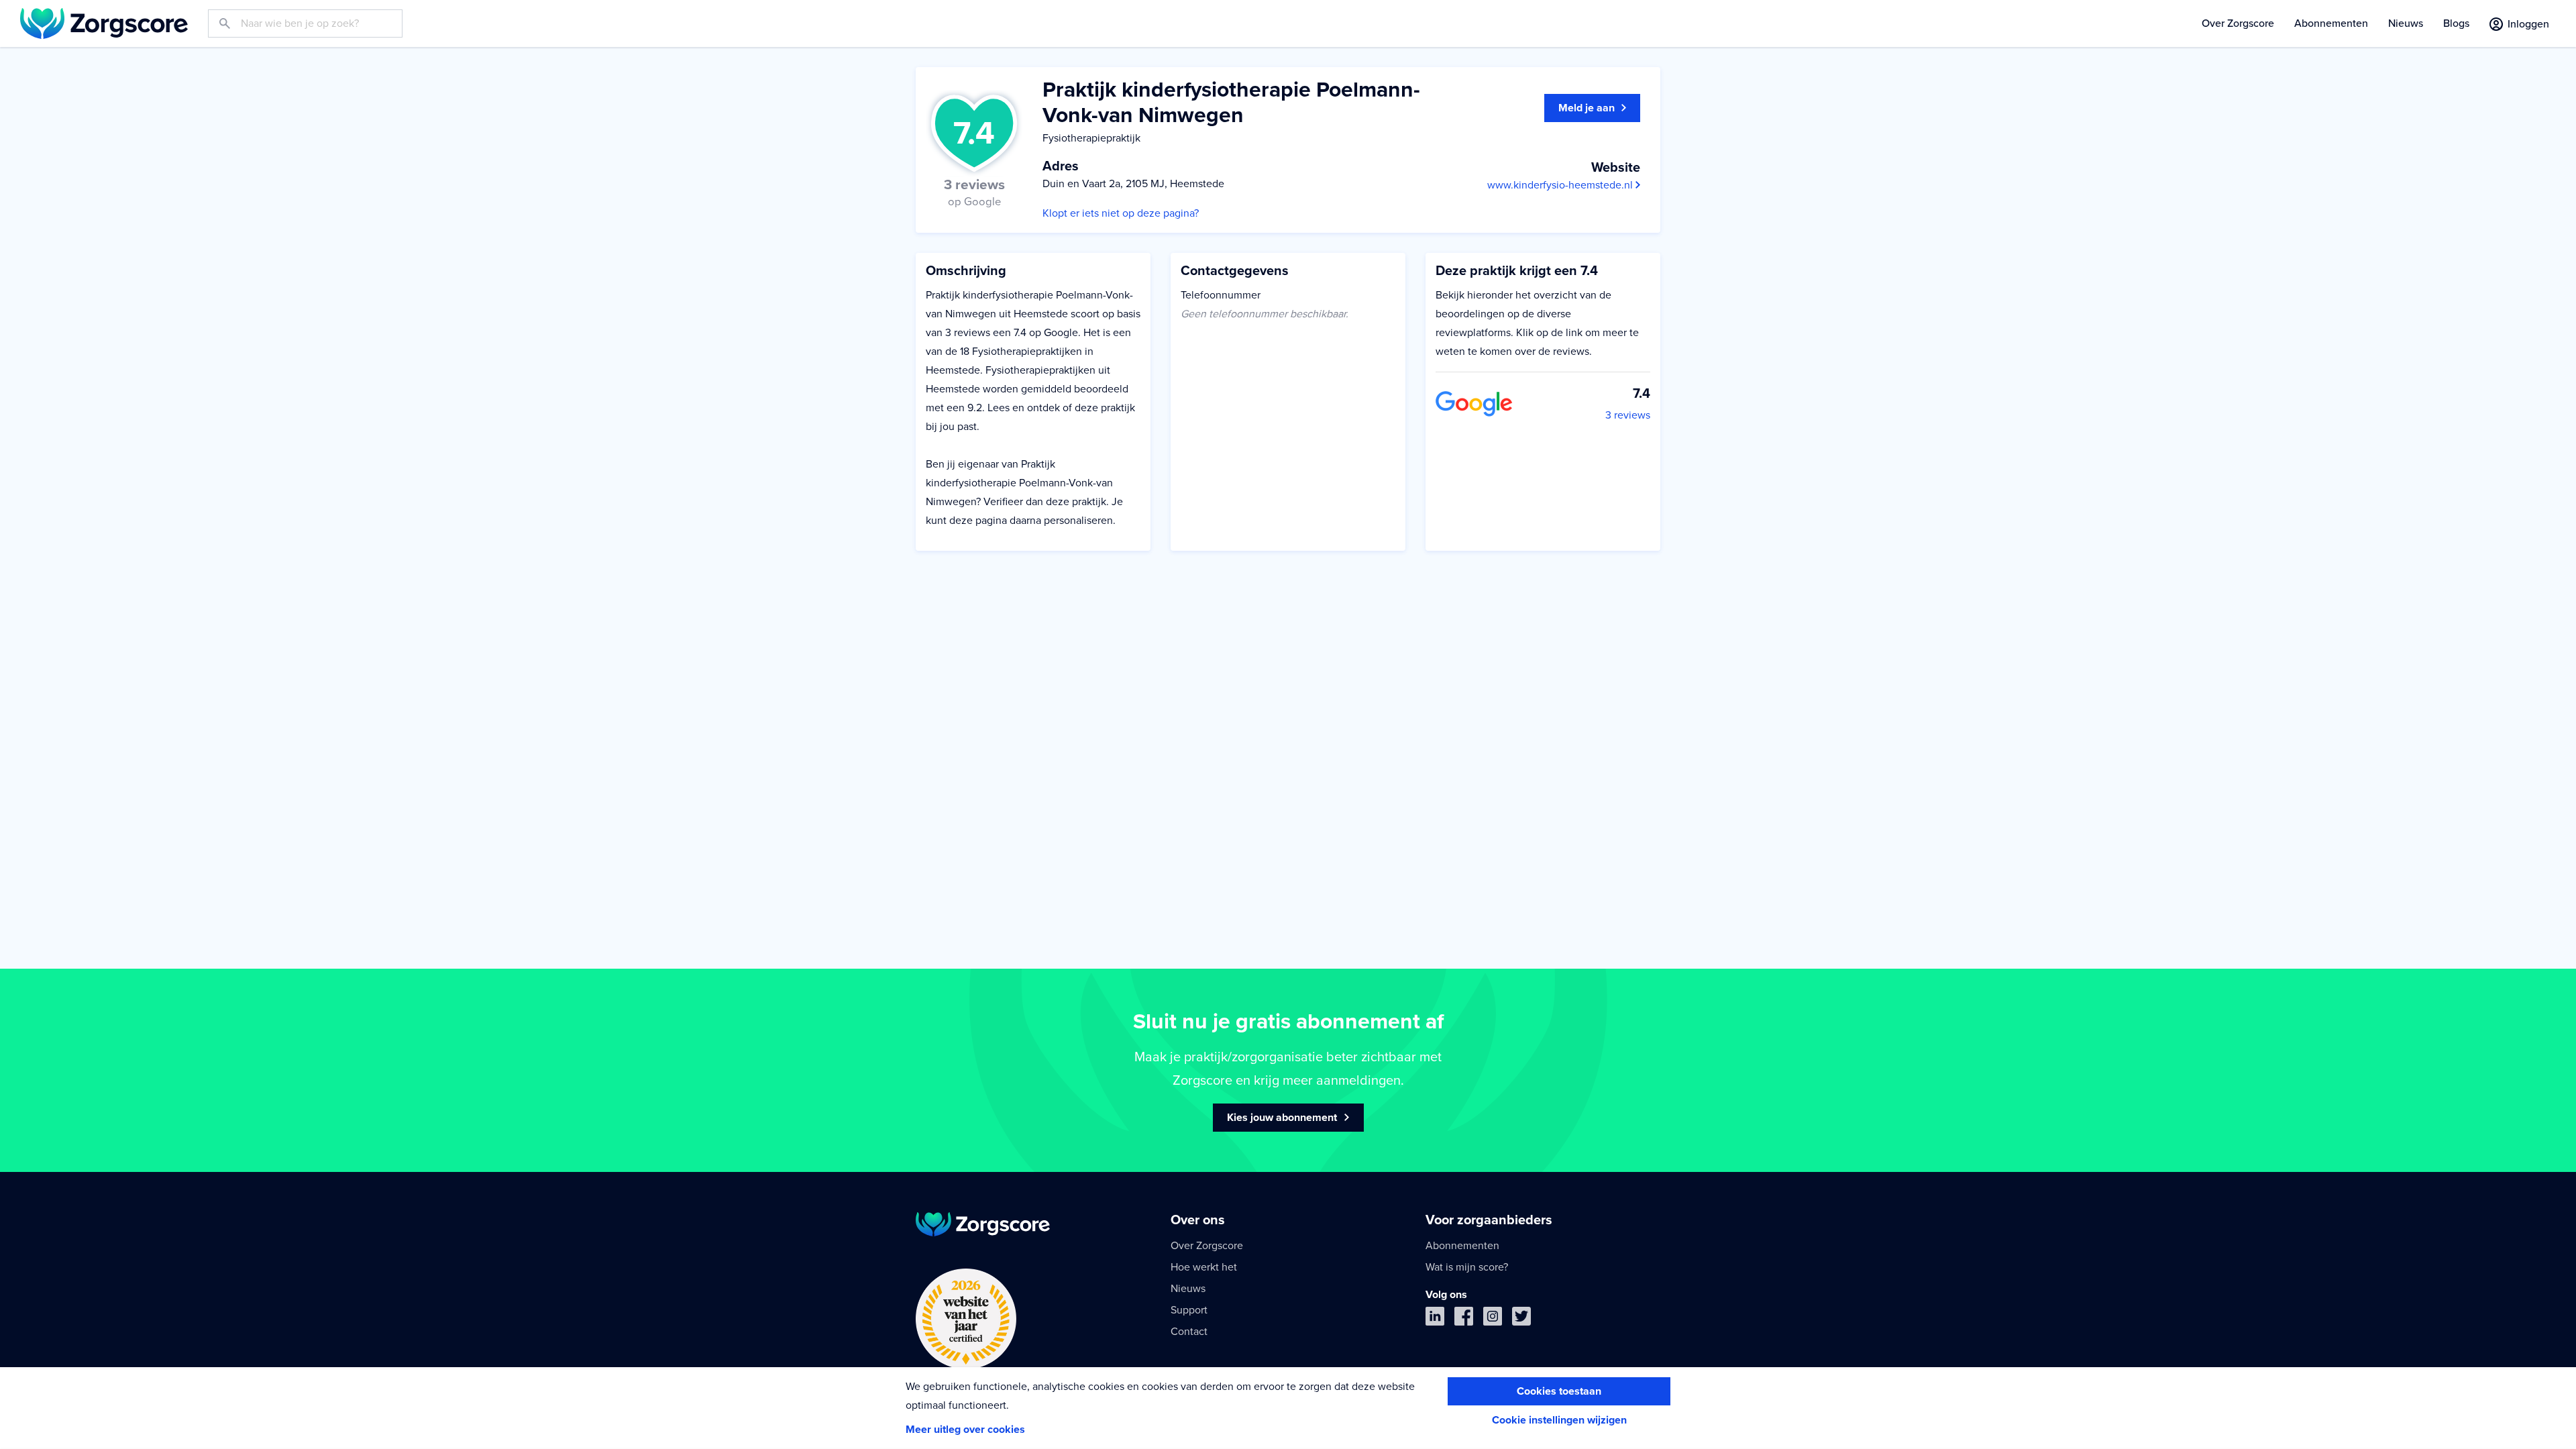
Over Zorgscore (2238, 23)
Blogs (2456, 23)
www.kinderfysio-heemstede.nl (1561, 185)
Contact (1189, 1332)
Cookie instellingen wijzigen (1559, 1420)
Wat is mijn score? (1467, 1267)
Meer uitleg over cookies (965, 1430)
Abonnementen (2331, 23)
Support (1189, 1310)
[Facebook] (1464, 1319)
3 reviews (1628, 415)
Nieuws (2406, 23)
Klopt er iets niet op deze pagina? (1121, 213)
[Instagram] (1493, 1319)
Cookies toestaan (1559, 1391)
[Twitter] (1521, 1319)
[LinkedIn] (1435, 1319)
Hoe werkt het (1204, 1267)
